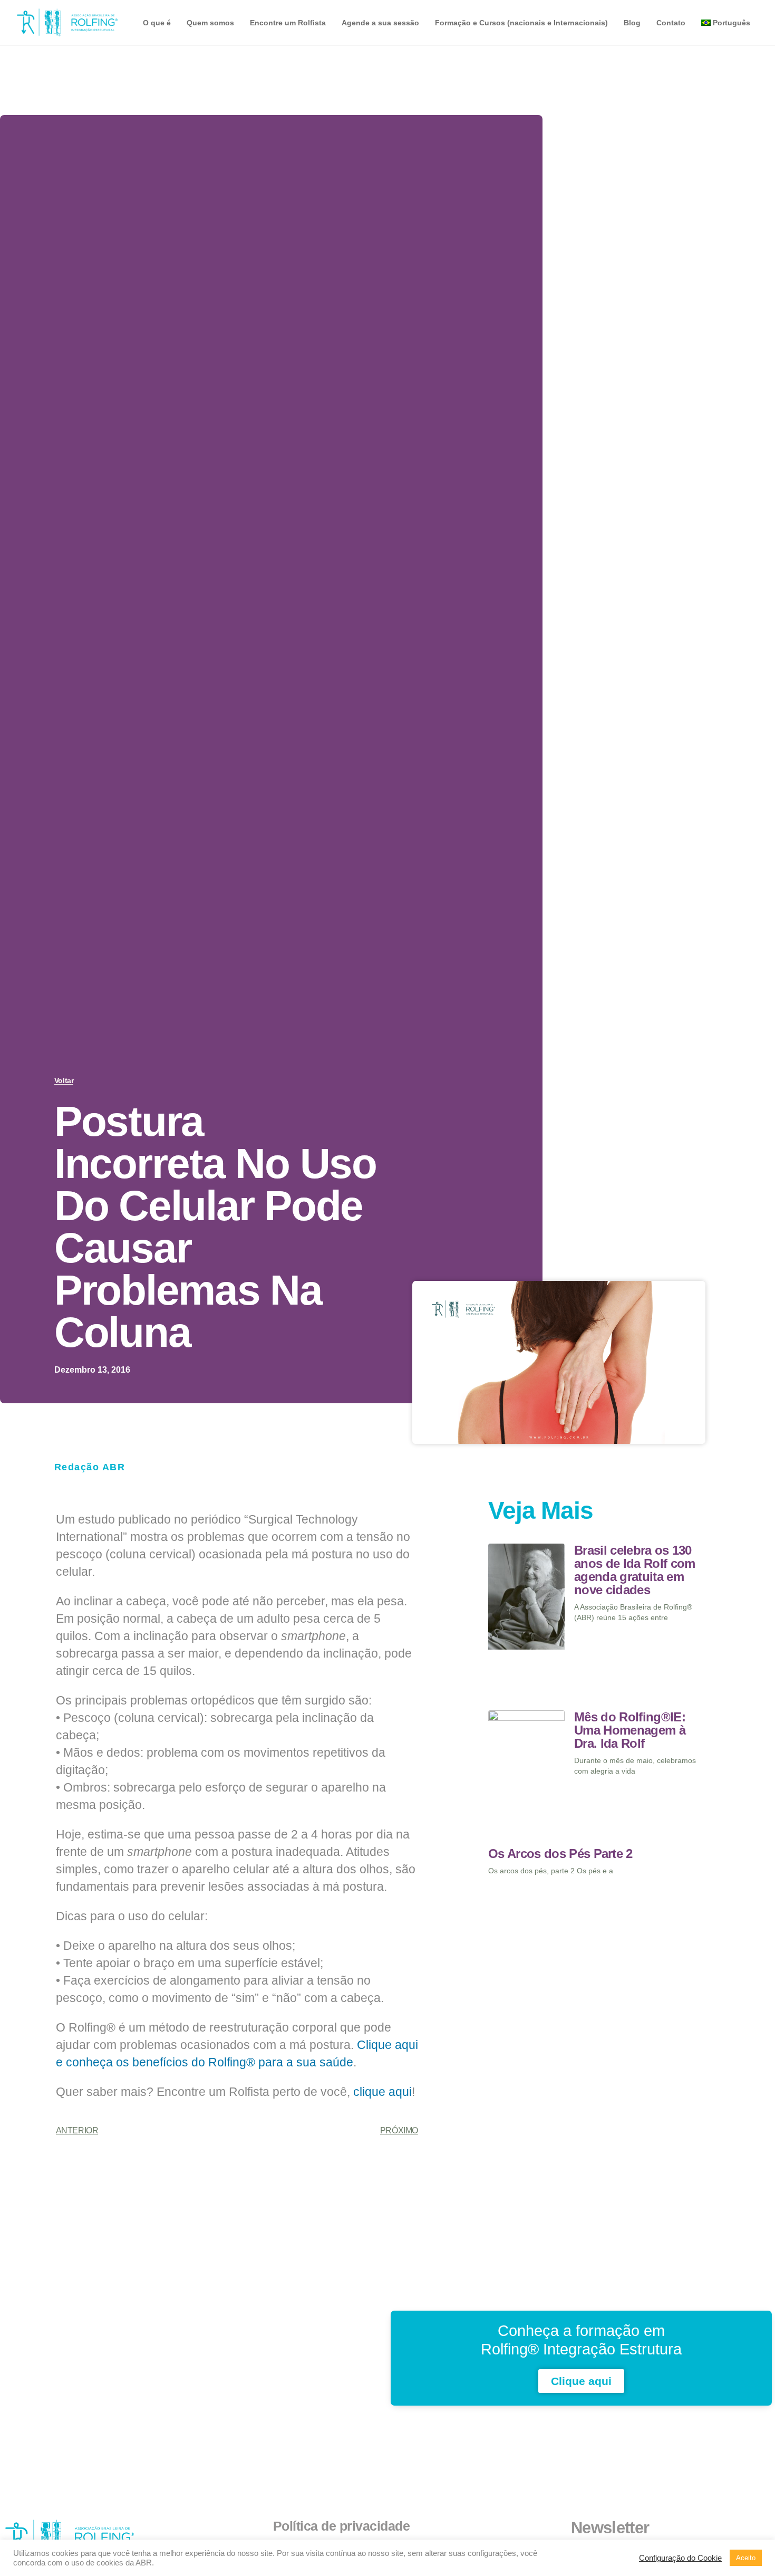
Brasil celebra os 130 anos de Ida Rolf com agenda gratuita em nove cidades (634, 1570)
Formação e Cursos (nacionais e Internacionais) (521, 23)
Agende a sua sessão (380, 23)
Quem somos (210, 23)
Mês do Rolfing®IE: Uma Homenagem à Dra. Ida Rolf (630, 1730)
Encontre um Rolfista (288, 23)
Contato (671, 23)
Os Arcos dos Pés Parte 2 (560, 1854)
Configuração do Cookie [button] (680, 2558)
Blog (632, 23)
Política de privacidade (342, 2526)
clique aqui (382, 2092)
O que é (157, 23)
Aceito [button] (746, 2558)
